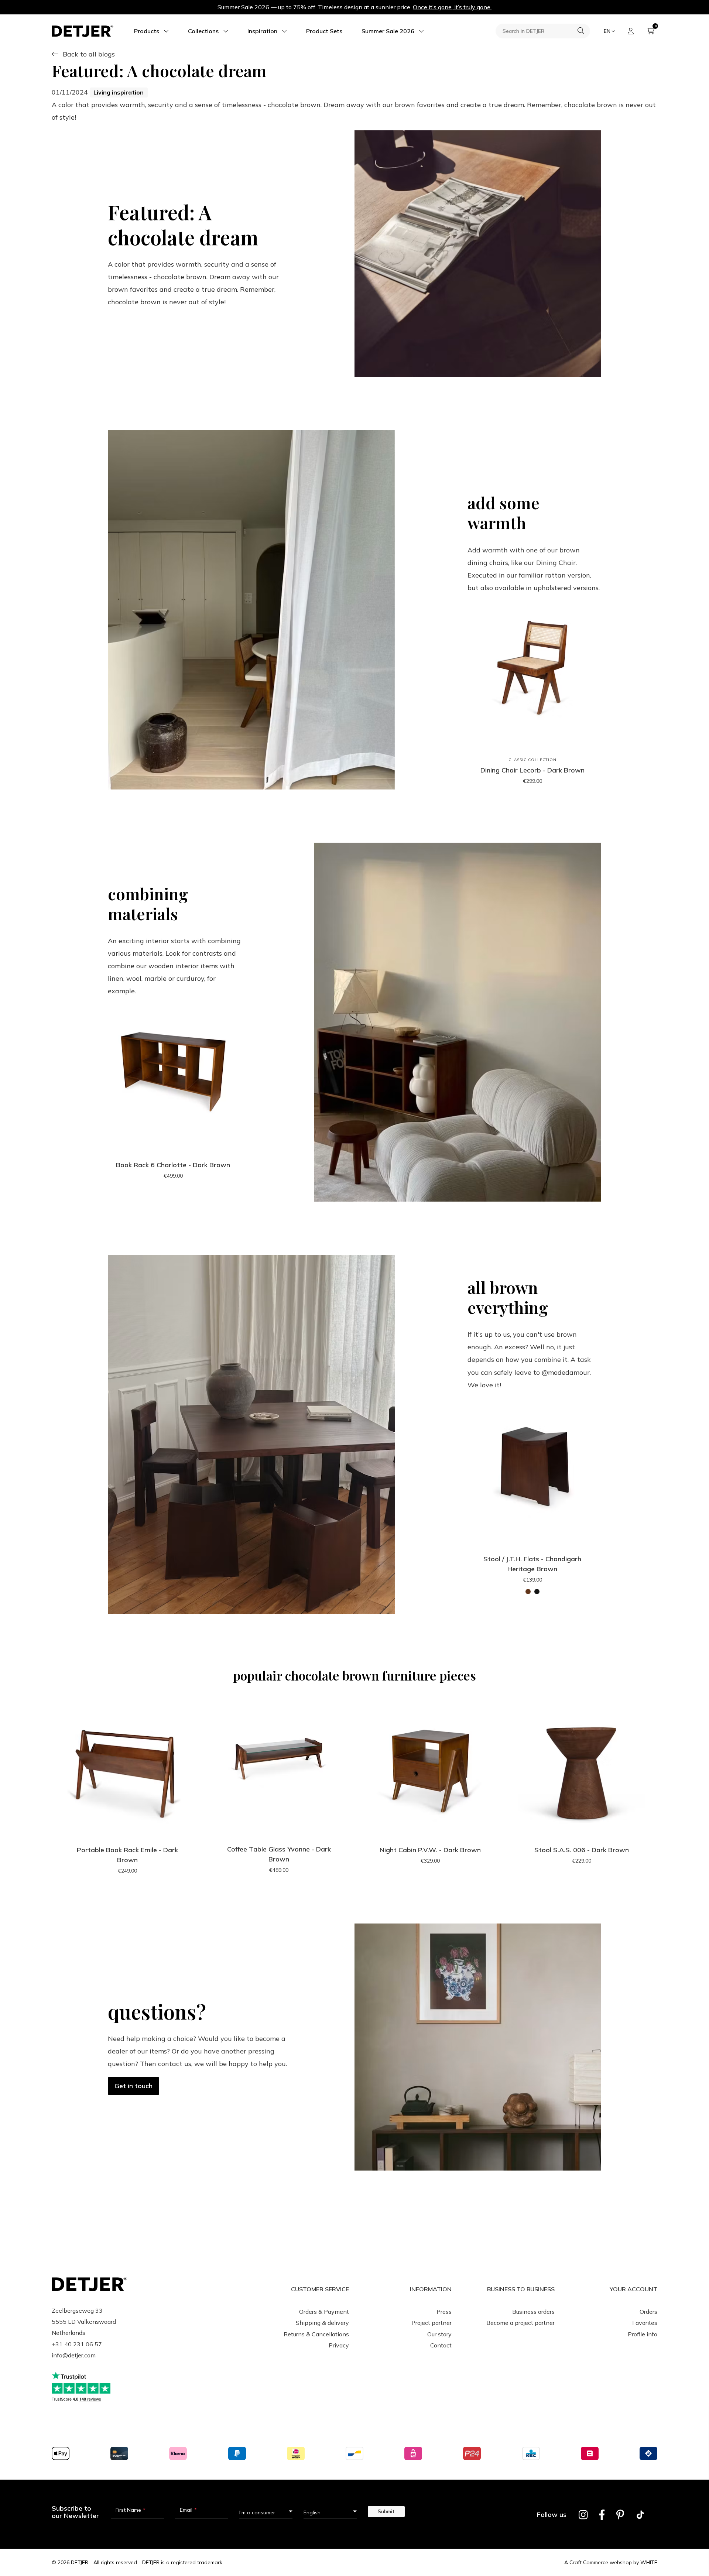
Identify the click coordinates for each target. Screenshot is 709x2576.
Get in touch (133, 2086)
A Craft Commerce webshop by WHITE (611, 2562)
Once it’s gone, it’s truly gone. (452, 7)
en (607, 31)
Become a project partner (520, 2323)
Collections (203, 31)
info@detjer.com (74, 2355)
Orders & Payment (324, 2312)
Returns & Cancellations (316, 2334)
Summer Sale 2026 (388, 31)
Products (147, 31)
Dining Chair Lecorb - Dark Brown (532, 770)
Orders (648, 2312)
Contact (441, 2345)
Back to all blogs (89, 54)
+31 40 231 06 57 (77, 2344)
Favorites (645, 2323)
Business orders (533, 2312)
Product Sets (324, 31)
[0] (651, 31)
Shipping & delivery (322, 2323)
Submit (386, 2511)
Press (444, 2312)
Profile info (643, 2334)
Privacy (339, 2345)
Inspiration (262, 31)
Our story (439, 2334)
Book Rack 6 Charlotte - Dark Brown (173, 1165)
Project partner (431, 2323)
